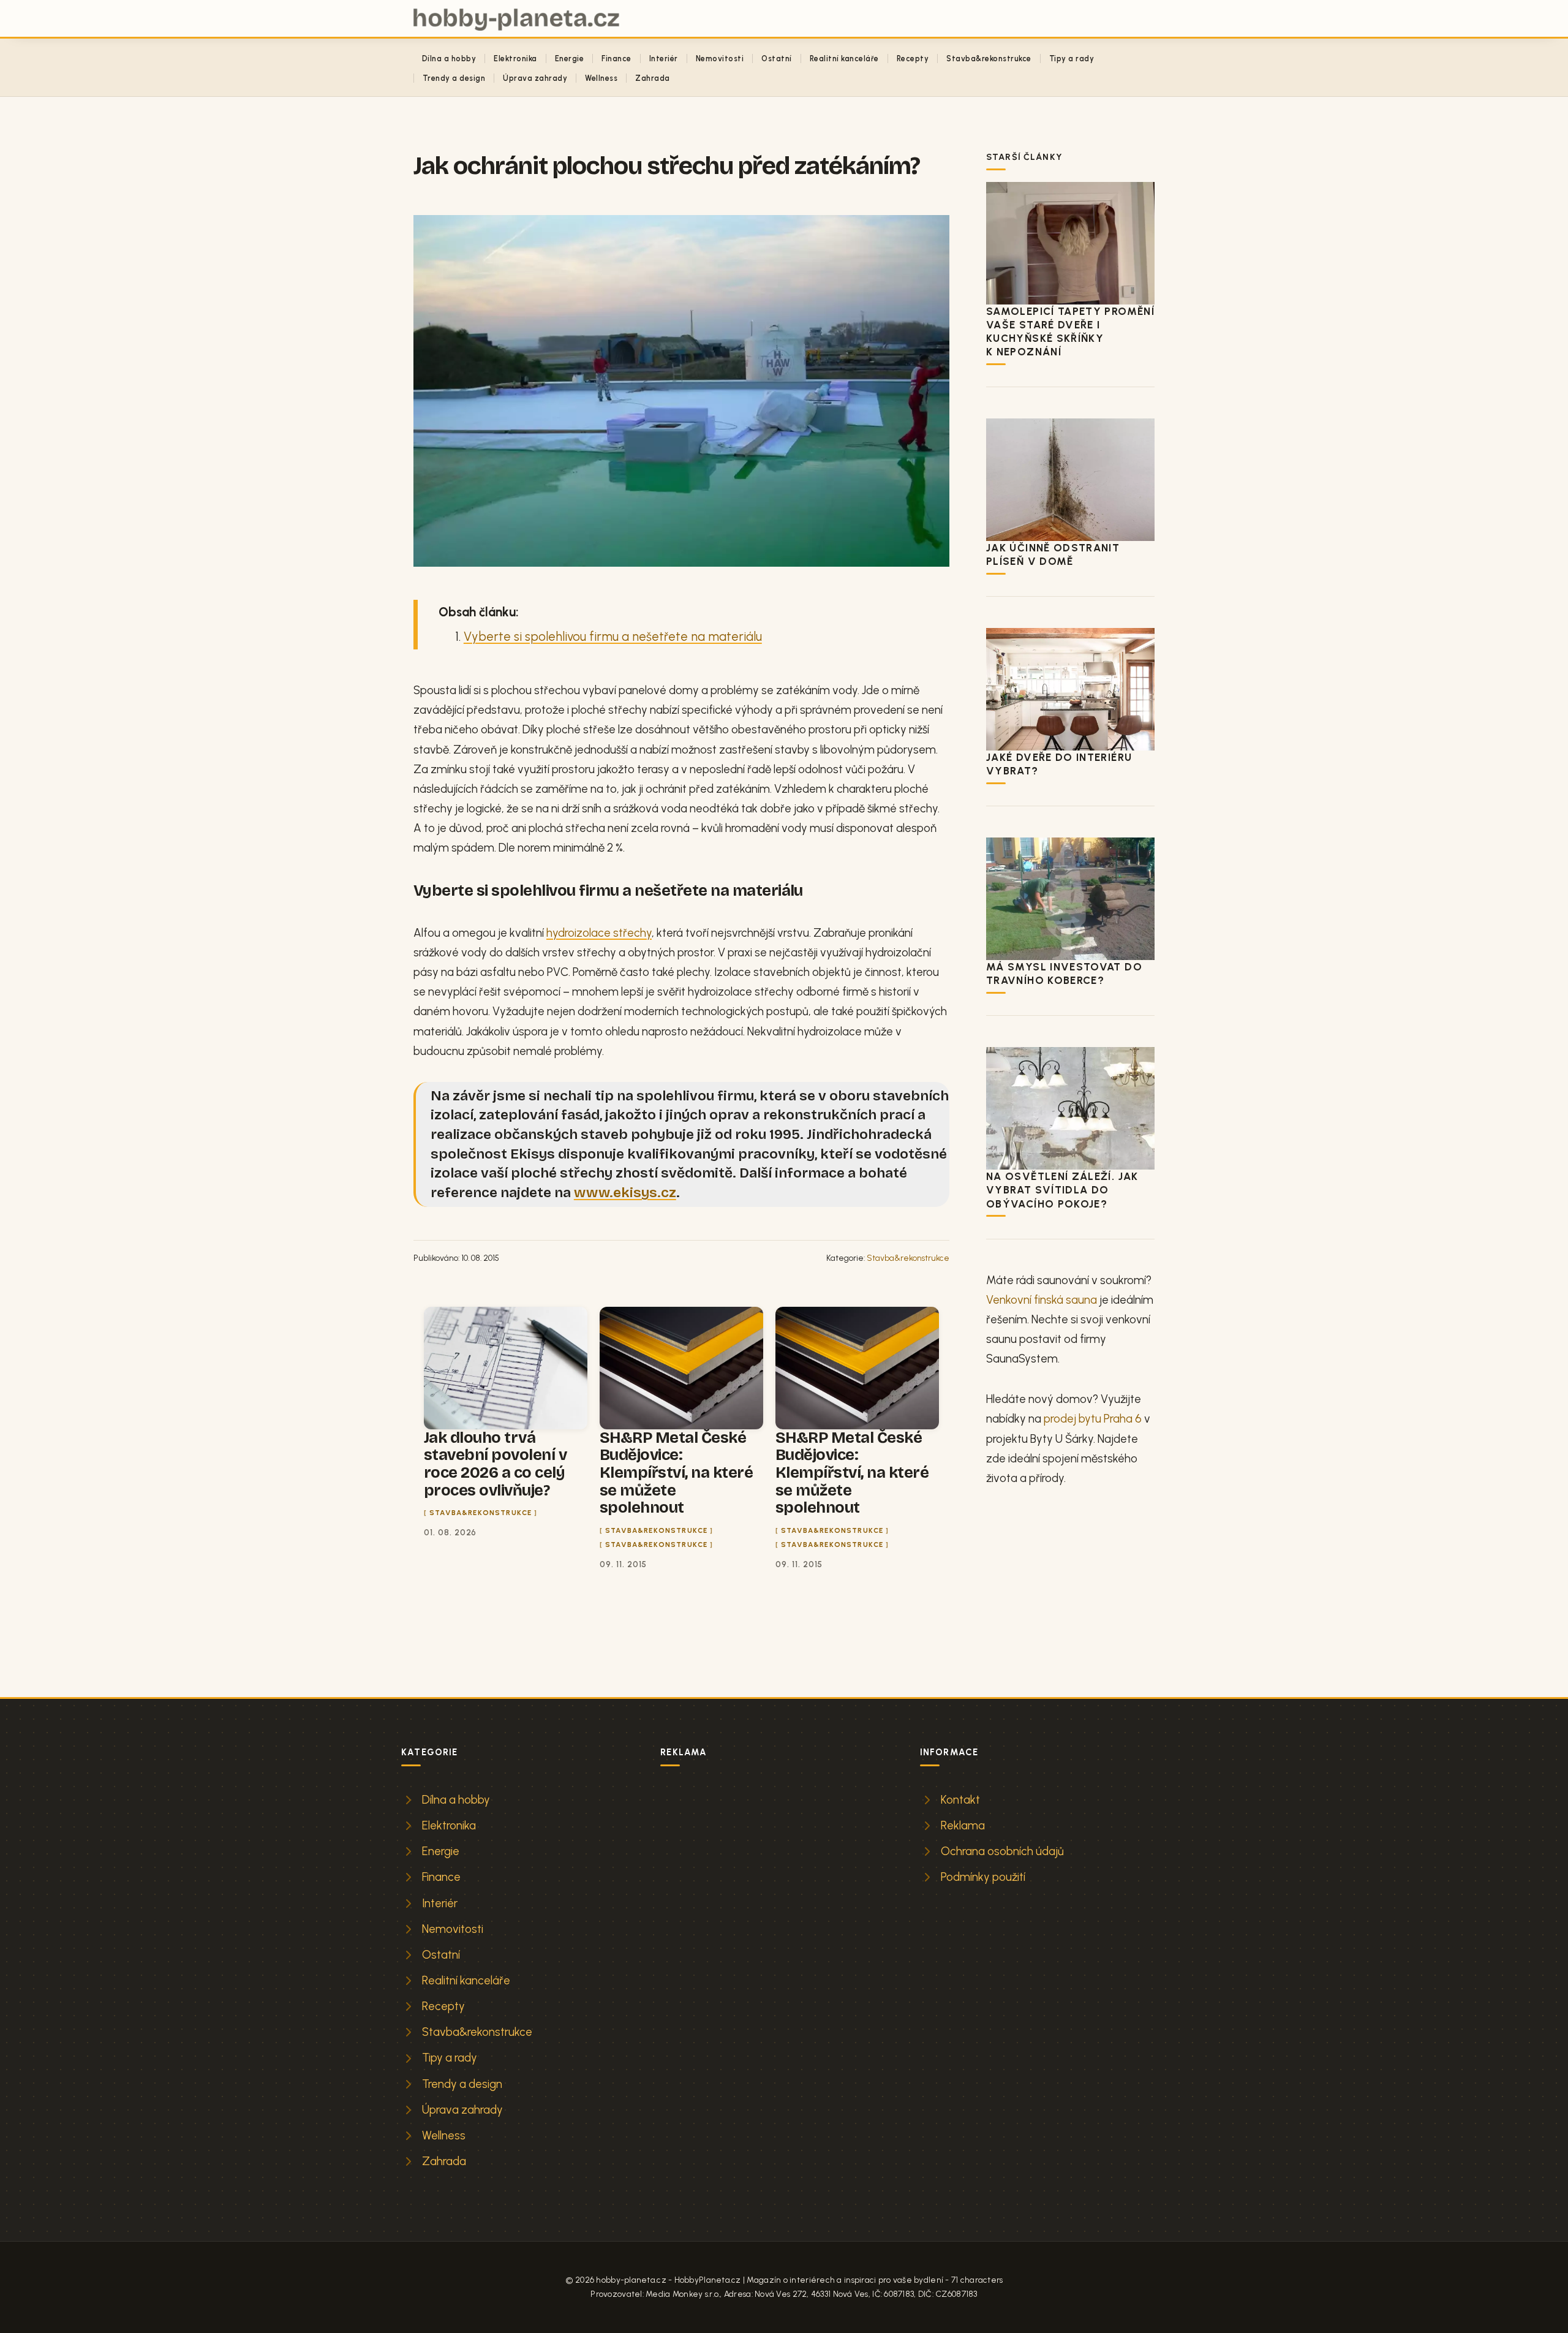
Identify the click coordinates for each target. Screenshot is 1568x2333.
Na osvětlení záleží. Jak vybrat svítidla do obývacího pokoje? (1062, 1190)
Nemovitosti (720, 59)
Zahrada (652, 78)
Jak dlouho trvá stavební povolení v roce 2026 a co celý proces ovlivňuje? (495, 1464)
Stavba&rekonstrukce (989, 59)
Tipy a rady (1072, 59)
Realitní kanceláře (844, 59)
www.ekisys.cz (625, 1193)
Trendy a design (454, 78)
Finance (616, 59)
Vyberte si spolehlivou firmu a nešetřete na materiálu (613, 637)
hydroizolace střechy (599, 933)
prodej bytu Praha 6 (1093, 1419)
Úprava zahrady (535, 78)
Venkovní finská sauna (1042, 1300)
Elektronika (515, 59)
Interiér (664, 59)
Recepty (913, 59)
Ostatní (776, 59)
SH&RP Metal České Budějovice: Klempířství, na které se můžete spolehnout (676, 1473)
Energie (569, 59)
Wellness (601, 78)
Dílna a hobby (449, 59)
